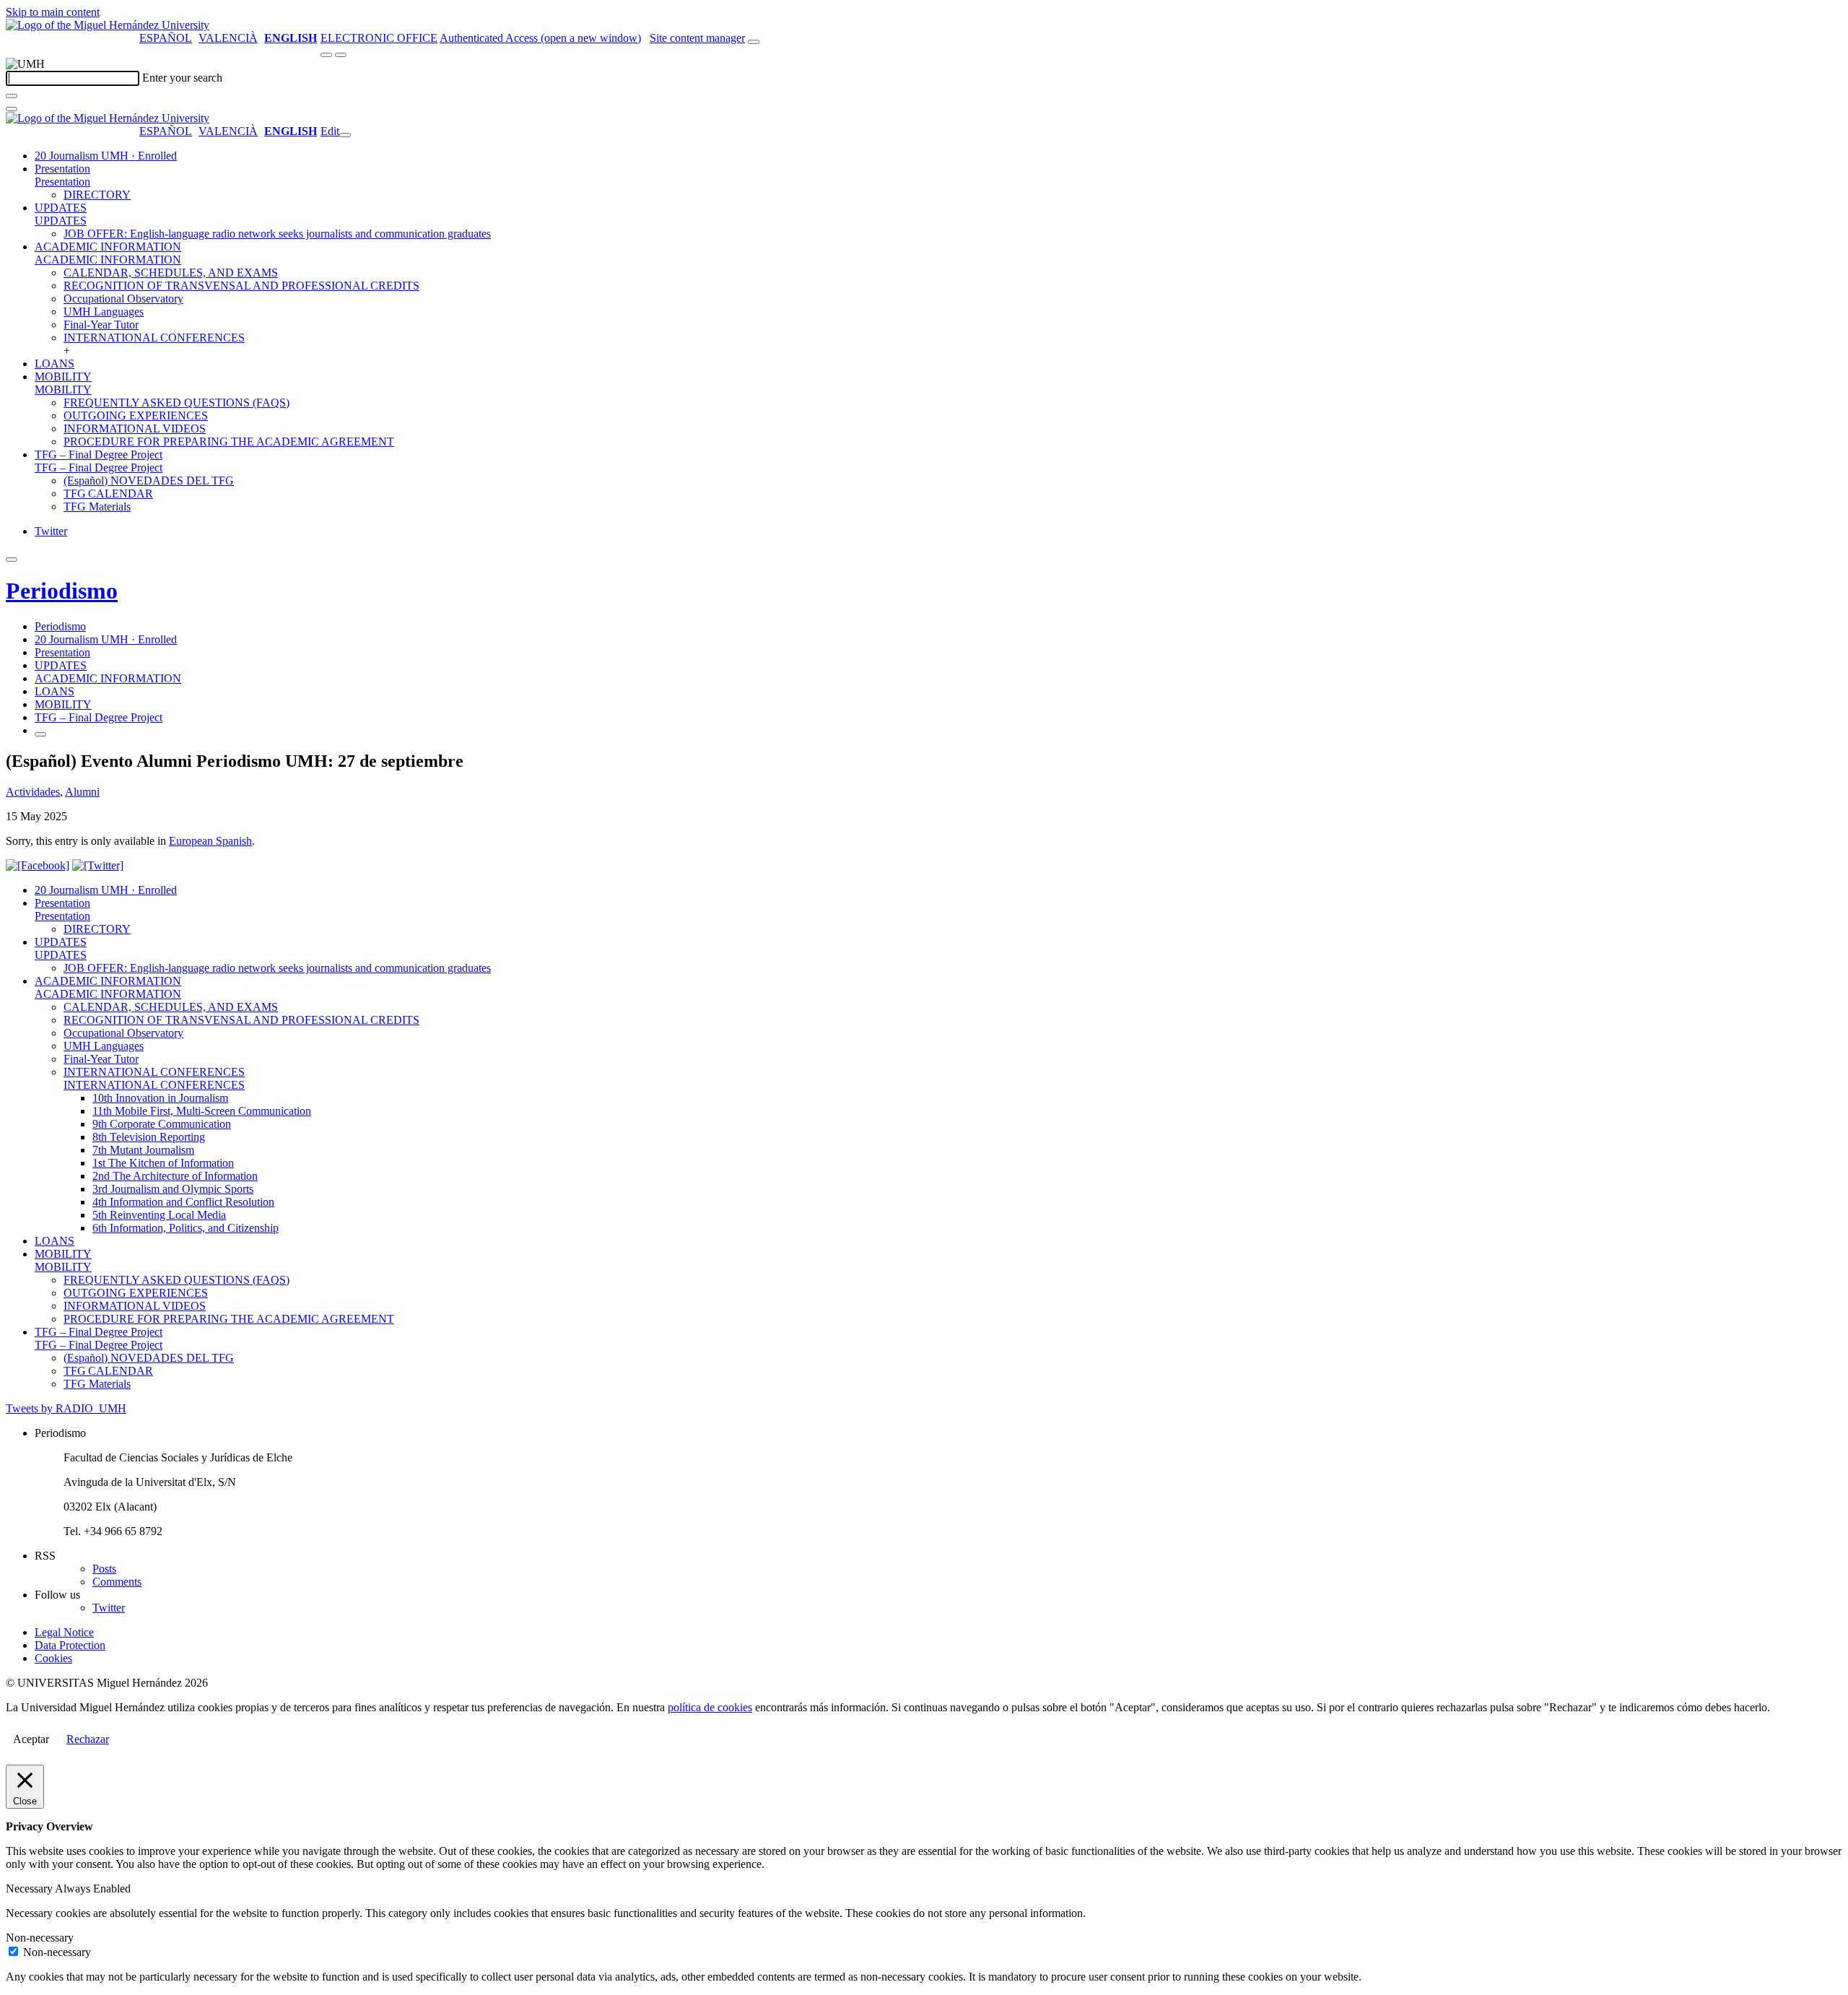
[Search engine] (754, 42)
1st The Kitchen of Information (163, 1163)
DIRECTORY (97, 195)
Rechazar (88, 1739)
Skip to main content (53, 12)
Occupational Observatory (123, 299)
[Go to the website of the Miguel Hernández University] (108, 25)
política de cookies (710, 1707)
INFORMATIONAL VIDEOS (135, 429)
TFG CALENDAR (108, 494)
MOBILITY (63, 377)
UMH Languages (104, 312)
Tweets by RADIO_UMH (66, 1408)
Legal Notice (64, 1632)
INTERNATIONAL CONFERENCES (154, 338)
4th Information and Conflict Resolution (183, 1202)
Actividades (33, 792)
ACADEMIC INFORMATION (108, 247)
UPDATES (61, 208)
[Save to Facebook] (38, 865)
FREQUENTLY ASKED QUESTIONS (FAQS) (176, 403)
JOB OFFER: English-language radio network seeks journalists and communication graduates (277, 234)
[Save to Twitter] (98, 865)
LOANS (55, 364)
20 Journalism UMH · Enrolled (106, 156)
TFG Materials (97, 507)
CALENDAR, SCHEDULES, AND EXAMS (171, 273)
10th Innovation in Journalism (160, 1098)
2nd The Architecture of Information (175, 1176)
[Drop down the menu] (341, 55)
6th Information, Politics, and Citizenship (186, 1228)
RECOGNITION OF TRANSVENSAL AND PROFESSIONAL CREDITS (241, 286)
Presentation (62, 169)
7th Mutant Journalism (143, 1150)
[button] (62, 182)
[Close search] (12, 109)
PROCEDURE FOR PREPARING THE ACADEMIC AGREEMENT (229, 442)
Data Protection (70, 1645)
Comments (117, 1582)
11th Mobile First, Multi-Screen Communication (202, 1111)
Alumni (82, 792)
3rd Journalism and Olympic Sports (173, 1189)
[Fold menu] (345, 135)
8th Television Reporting (149, 1137)
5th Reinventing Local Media (159, 1215)
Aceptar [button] (31, 1739)
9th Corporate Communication (162, 1124)
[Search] (12, 96)
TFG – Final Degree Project (99, 455)
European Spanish (210, 841)
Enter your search (182, 78)
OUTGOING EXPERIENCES (136, 416)
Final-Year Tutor (101, 325)
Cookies (53, 1658)
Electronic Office (379, 38)
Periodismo (62, 591)
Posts (104, 1569)
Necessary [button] (30, 1888)
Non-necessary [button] (40, 1938)
